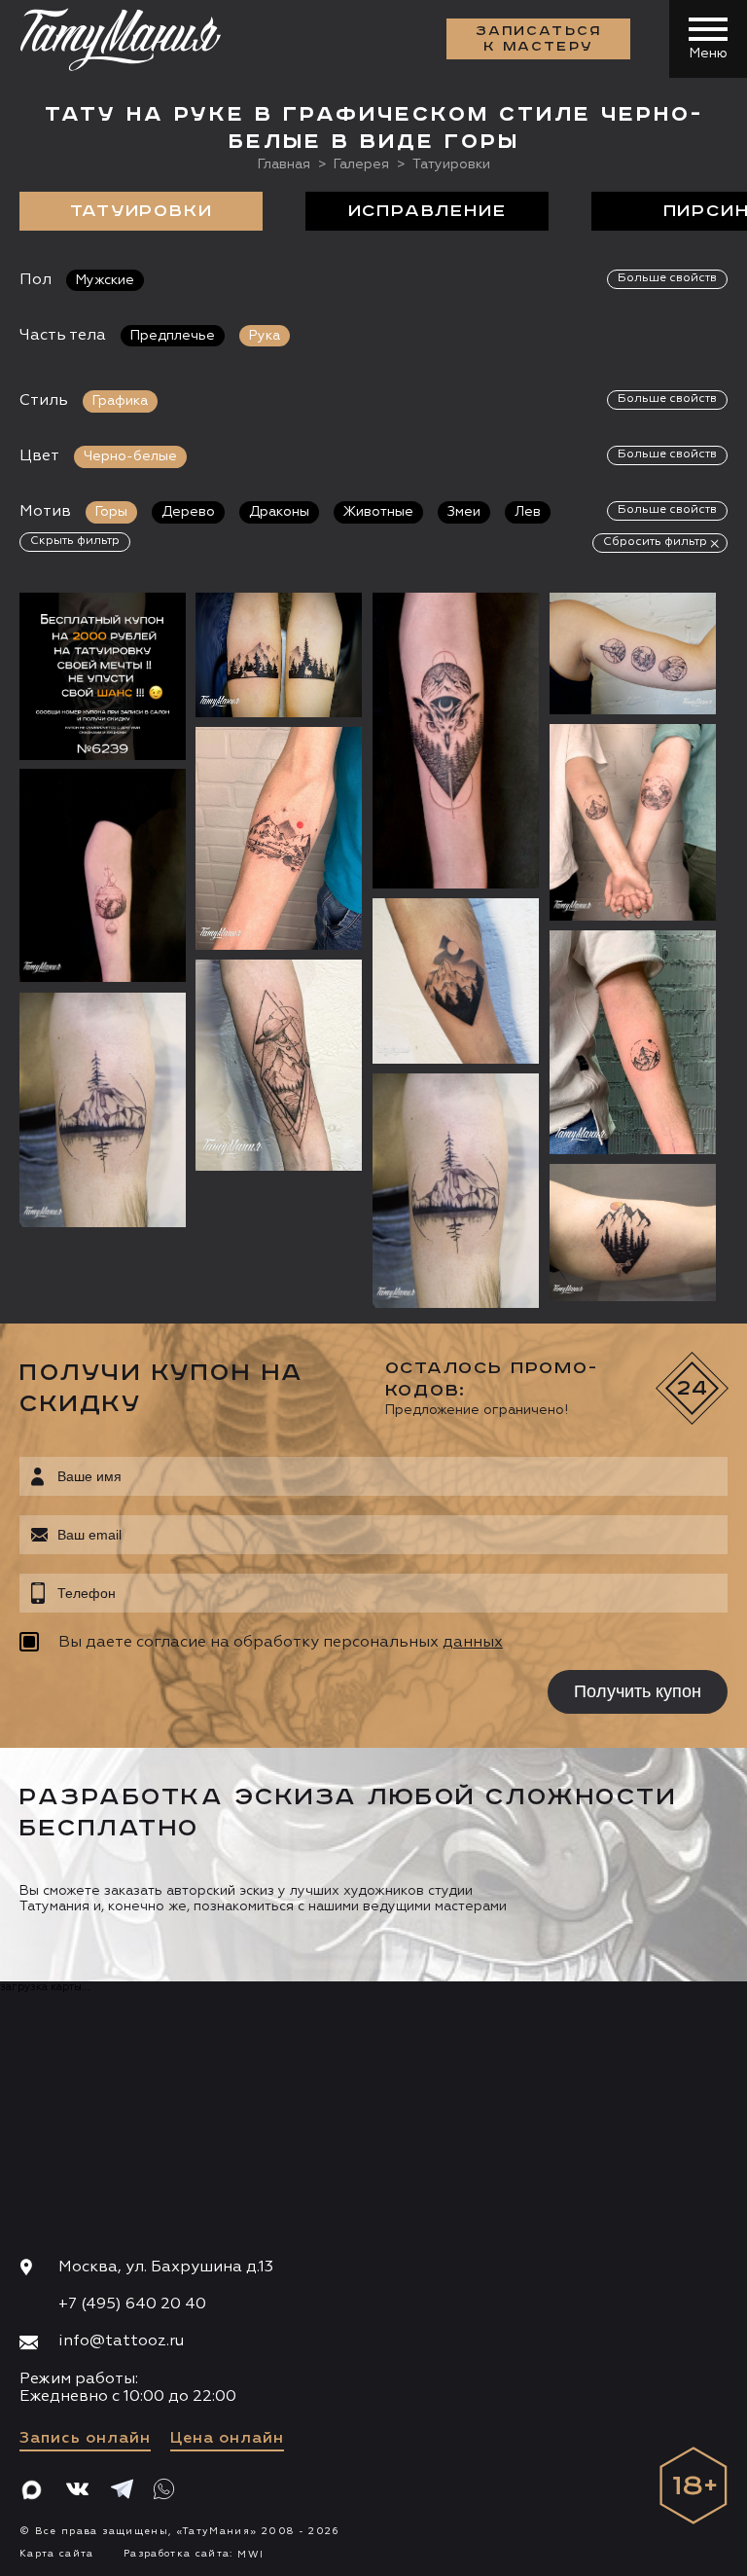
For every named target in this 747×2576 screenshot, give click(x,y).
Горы (111, 512)
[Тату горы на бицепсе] (633, 1232)
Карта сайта (57, 2554)
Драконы (279, 512)
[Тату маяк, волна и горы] (633, 653)
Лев (528, 512)
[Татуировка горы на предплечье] (279, 838)
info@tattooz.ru (121, 2341)
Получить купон (638, 1691)
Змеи (464, 512)
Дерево (188, 512)
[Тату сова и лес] (456, 741)
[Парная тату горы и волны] (633, 822)
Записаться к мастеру (539, 39)
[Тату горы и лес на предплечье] (456, 1191)
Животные (378, 512)
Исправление (427, 211)
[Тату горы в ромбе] (456, 980)
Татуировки (142, 211)
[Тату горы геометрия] (103, 875)
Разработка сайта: (194, 2554)
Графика (120, 401)
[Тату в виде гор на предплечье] (103, 1110)
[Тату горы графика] (279, 1065)
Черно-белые (130, 456)
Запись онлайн (85, 2439)
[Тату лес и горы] (279, 654)
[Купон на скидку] (103, 676)
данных (473, 1643)
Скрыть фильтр (75, 541)
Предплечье (173, 336)
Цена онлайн (227, 2439)
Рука (265, 336)
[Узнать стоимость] (132, 636)
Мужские (105, 280)
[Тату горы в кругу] (633, 1042)
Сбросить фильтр (655, 542)
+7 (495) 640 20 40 (132, 2304)
